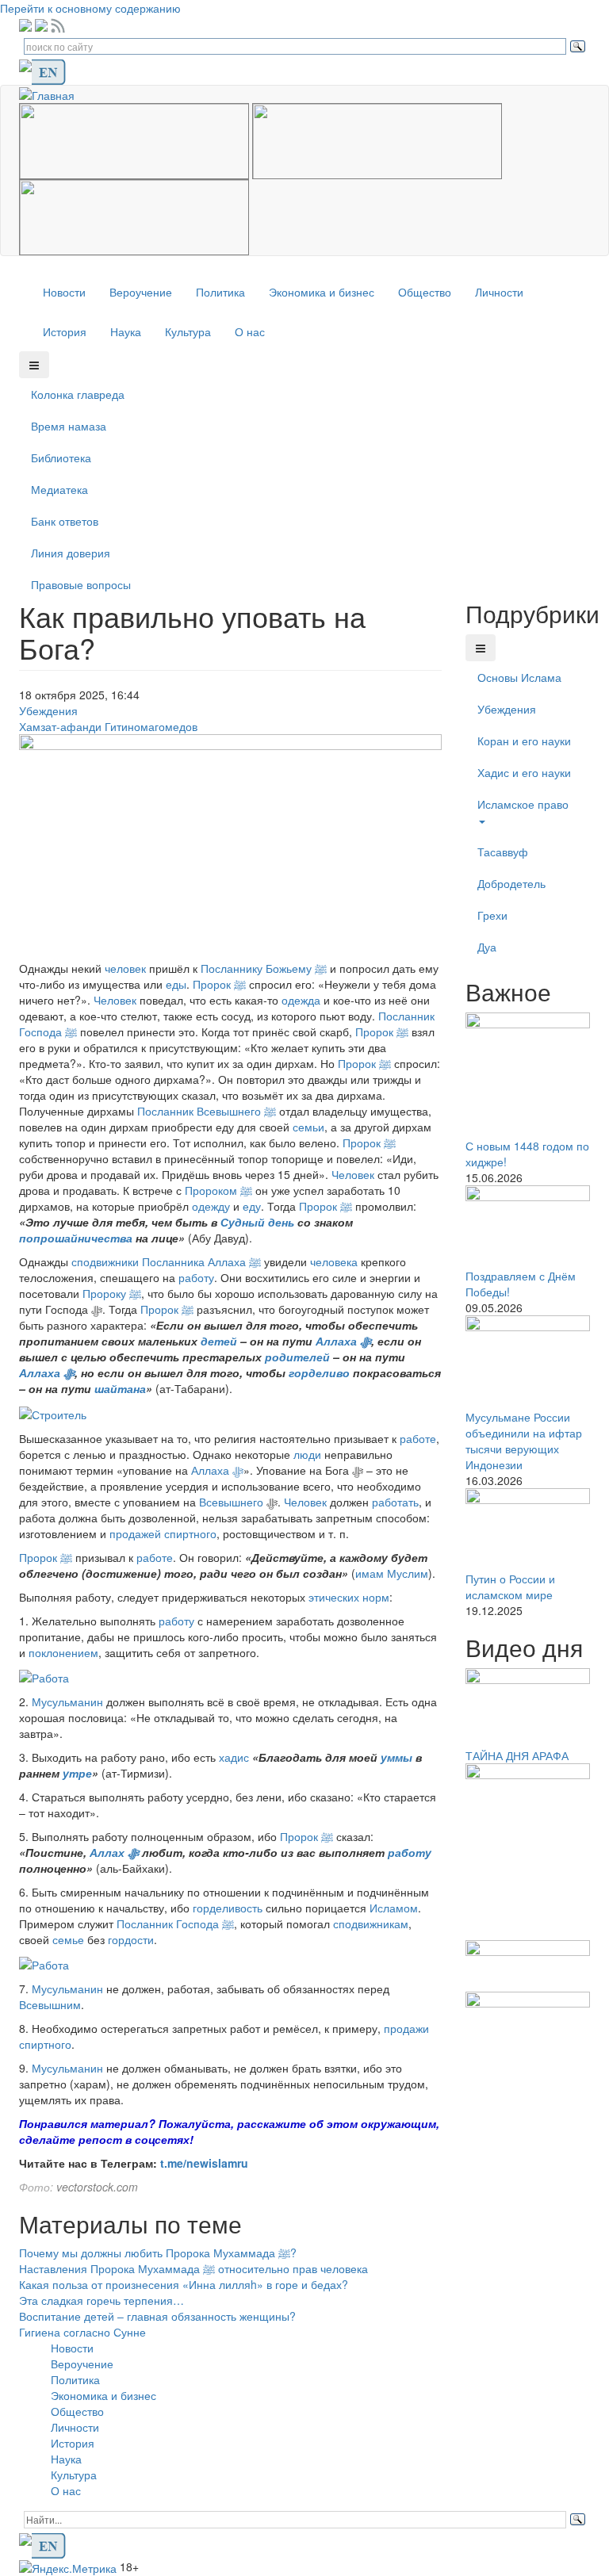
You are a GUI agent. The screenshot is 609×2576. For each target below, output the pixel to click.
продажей (135, 1533)
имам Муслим (392, 1573)
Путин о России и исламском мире (510, 1587)
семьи (308, 1127)
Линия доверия (71, 553)
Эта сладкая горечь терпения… (101, 2300)
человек (127, 968)
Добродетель (511, 883)
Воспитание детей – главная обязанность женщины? (157, 2316)
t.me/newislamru (204, 2163)
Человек (115, 1000)
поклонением (63, 1652)
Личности (499, 292)
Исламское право (523, 804)
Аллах (109, 1852)
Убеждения (48, 710)
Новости (64, 292)
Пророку (112, 1293)
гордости (131, 1939)
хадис (234, 1757)
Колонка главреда (78, 394)
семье (68, 1939)
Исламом (394, 1908)
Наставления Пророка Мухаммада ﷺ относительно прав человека (193, 2268)
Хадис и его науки (524, 772)
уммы (398, 1757)
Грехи (492, 915)
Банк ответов (65, 521)
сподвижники (105, 1261)
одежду (211, 1206)
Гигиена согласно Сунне (82, 2332)
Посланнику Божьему (264, 968)
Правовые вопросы (81, 584)
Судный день (257, 1222)
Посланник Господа (175, 1923)
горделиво (319, 1372)
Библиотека (61, 457)
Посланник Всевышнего (207, 1111)
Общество (425, 292)
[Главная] (53, 94)
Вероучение (141, 292)
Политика (220, 292)
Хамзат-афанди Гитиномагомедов (108, 726)
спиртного (190, 1533)
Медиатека (59, 489)
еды (176, 984)
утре (77, 1773)
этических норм (349, 1597)
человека (334, 1261)
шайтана (120, 1388)
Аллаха (338, 1341)
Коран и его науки (524, 741)
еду (252, 1206)
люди (307, 1454)
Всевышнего (233, 1502)
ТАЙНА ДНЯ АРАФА (517, 1755)
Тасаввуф (503, 852)
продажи (406, 2028)
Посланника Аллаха (201, 1261)
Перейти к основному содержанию (90, 8)
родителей (299, 1357)
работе (418, 1438)
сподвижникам (371, 1923)
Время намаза (69, 426)
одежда (301, 1000)
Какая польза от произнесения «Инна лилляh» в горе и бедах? (184, 2284)
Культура (188, 331)
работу (196, 1277)
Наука (126, 331)
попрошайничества (76, 1238)
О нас (250, 331)
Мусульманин (67, 1701)
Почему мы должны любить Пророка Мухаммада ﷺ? (158, 2253)
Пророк (219, 984)
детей (220, 1341)
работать (395, 1502)
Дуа (487, 947)
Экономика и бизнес (322, 292)
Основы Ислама (519, 677)
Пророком (218, 1190)
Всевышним (50, 2004)
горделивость (228, 1908)
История (65, 331)
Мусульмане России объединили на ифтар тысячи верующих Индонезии (524, 1441)
